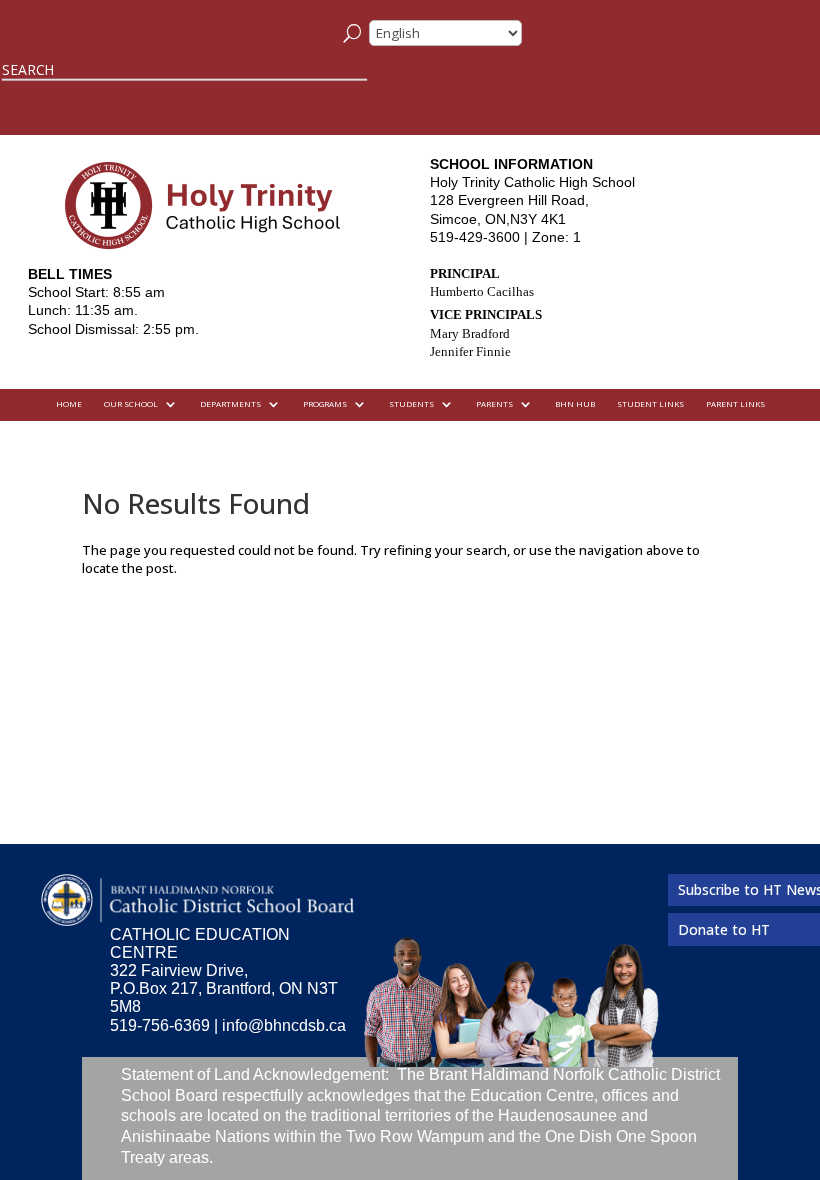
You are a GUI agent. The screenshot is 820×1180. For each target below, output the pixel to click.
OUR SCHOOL (131, 404)
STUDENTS (411, 404)
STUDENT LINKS (650, 404)
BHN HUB (575, 404)
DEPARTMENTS (230, 404)
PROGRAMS (325, 404)
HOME (69, 404)
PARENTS (494, 404)
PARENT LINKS (735, 404)
